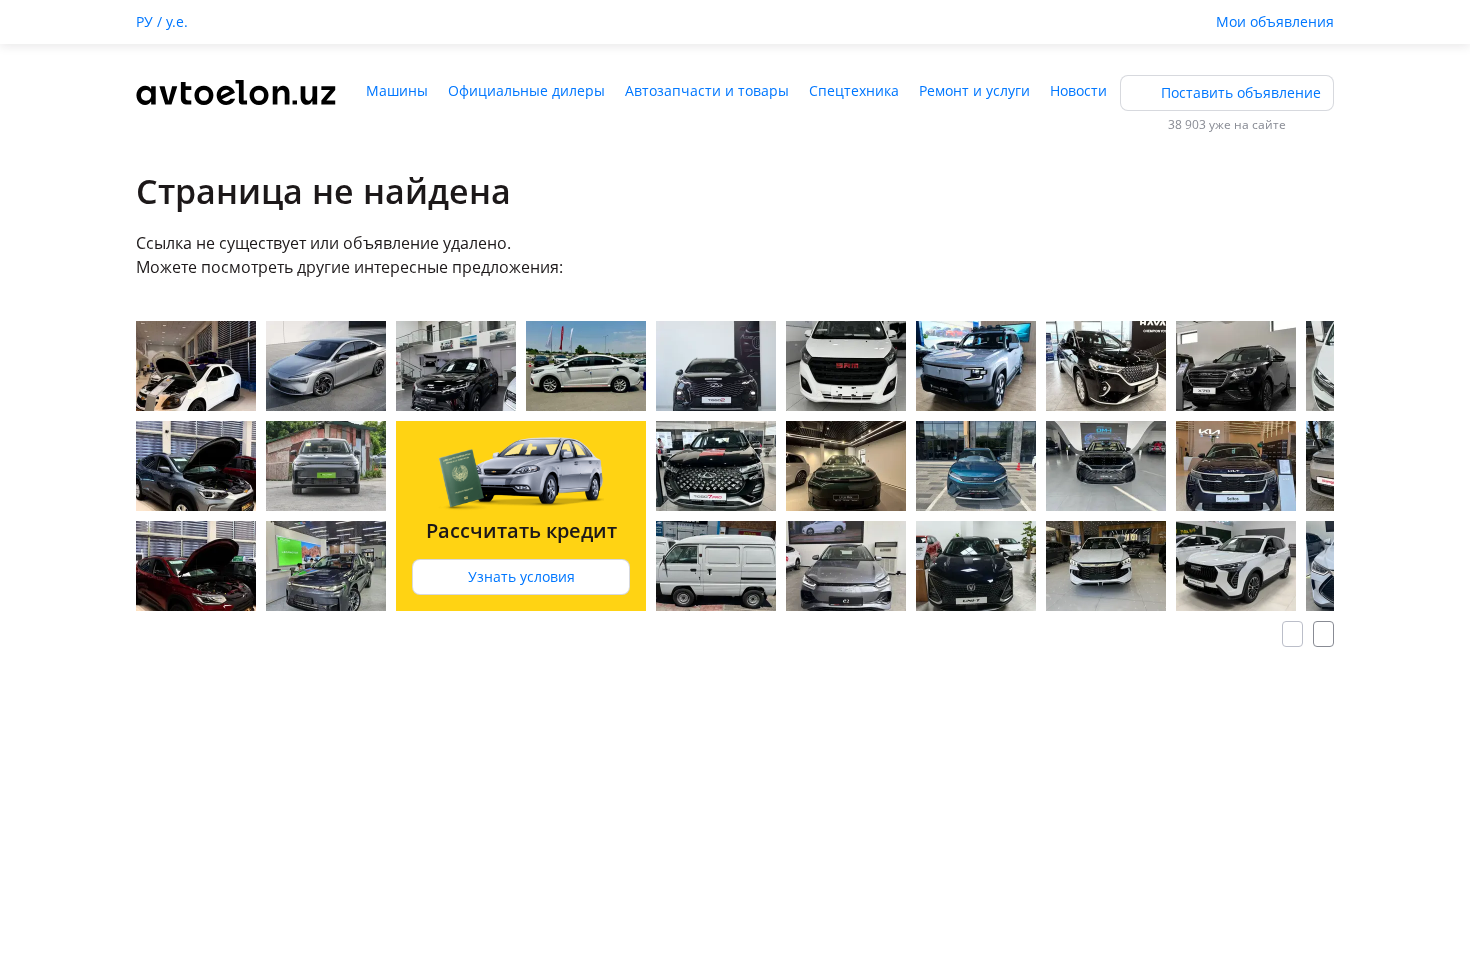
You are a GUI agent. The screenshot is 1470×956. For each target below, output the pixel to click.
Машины (397, 90)
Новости (1078, 90)
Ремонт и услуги (974, 90)
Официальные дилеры (526, 90)
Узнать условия (521, 576)
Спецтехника (854, 90)
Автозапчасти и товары (707, 90)
